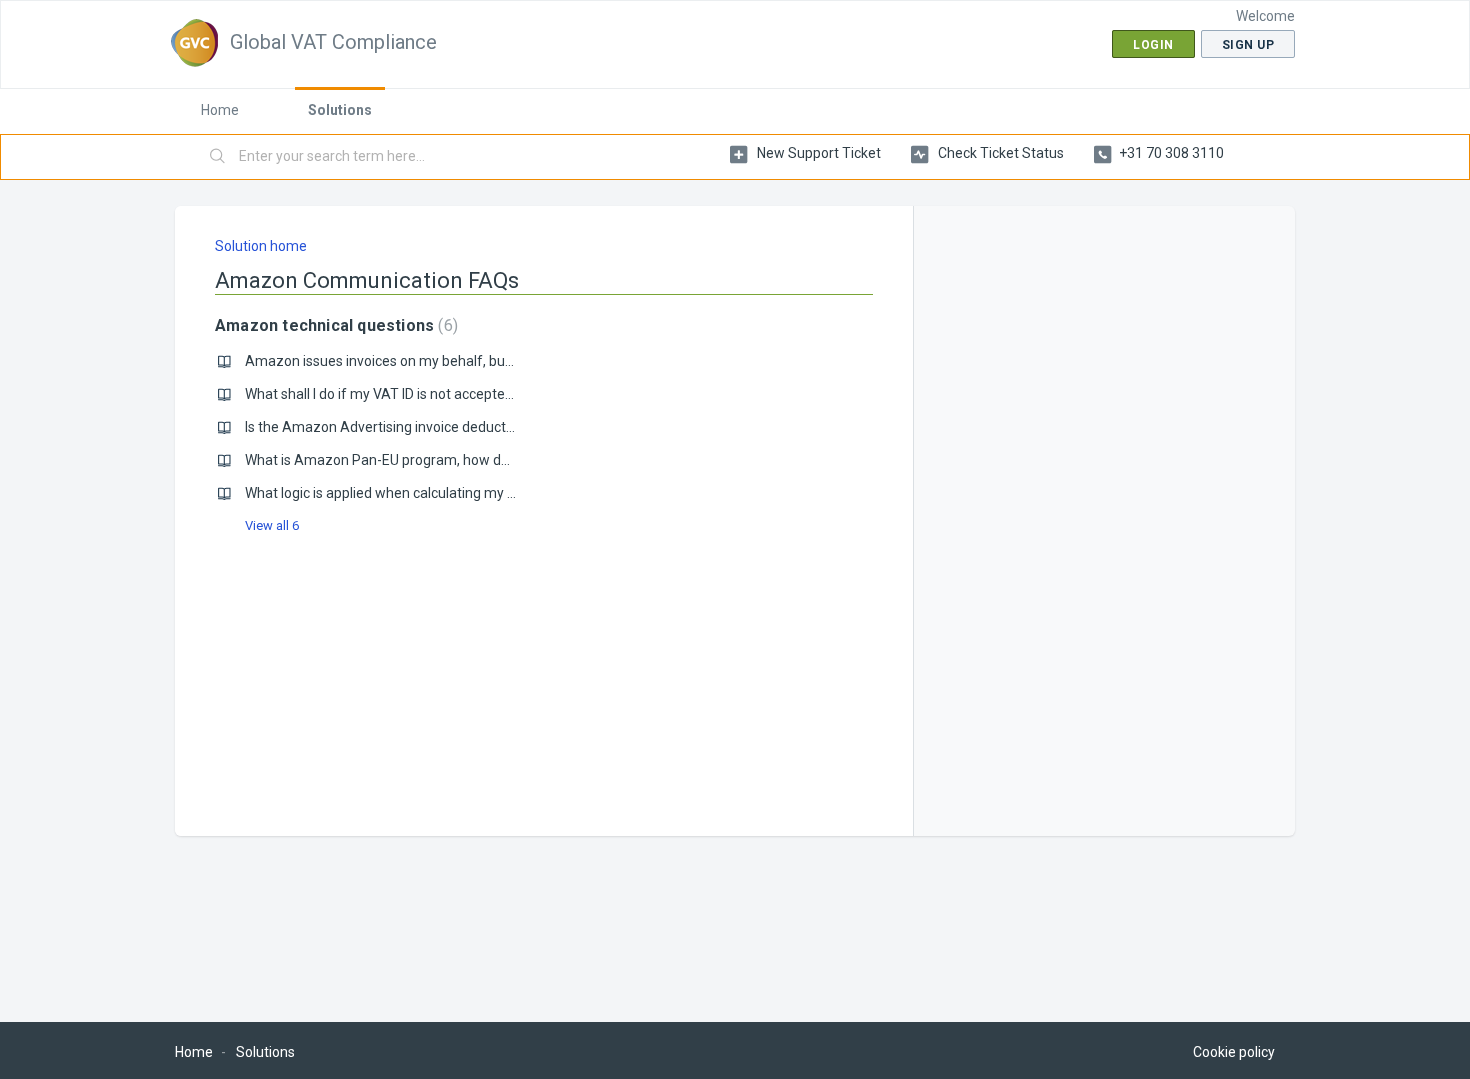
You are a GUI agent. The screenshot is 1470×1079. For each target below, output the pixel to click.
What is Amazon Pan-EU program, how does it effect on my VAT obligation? (483, 460)
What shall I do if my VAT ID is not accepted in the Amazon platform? (460, 394)
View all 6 (272, 525)
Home (220, 110)
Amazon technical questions (334, 325)
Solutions (340, 110)
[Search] (218, 157)
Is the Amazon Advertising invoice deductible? (390, 427)
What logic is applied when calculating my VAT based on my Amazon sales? (481, 493)
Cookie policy (1234, 1052)
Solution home (261, 246)
